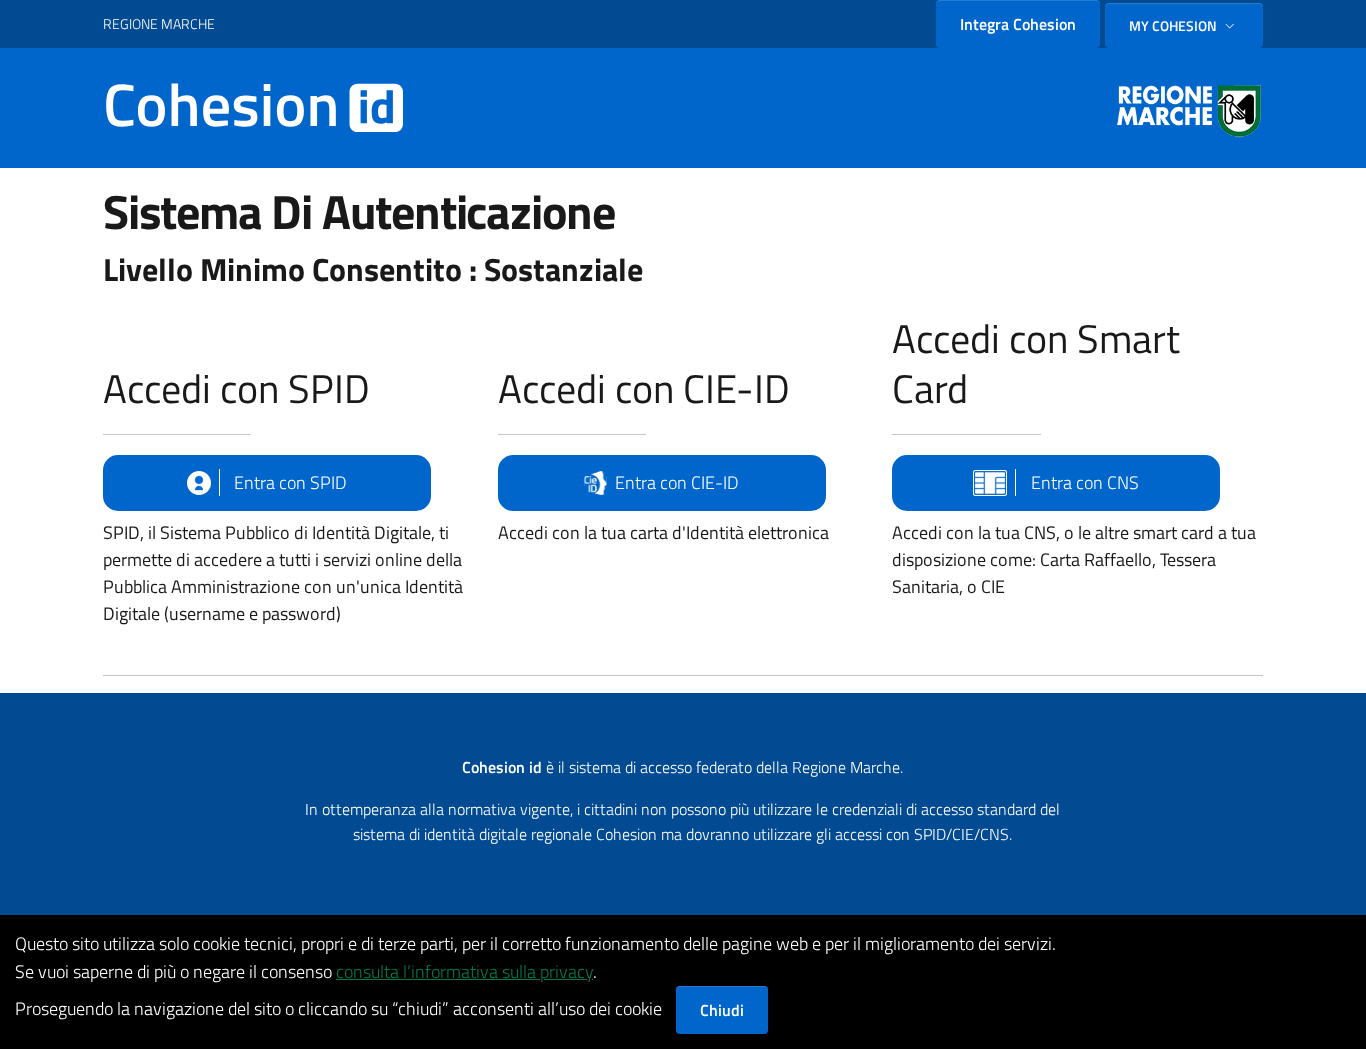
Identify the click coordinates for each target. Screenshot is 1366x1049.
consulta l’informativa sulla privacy (464, 971)
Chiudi (722, 1010)
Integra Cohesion (1018, 24)
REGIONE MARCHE (159, 23)
